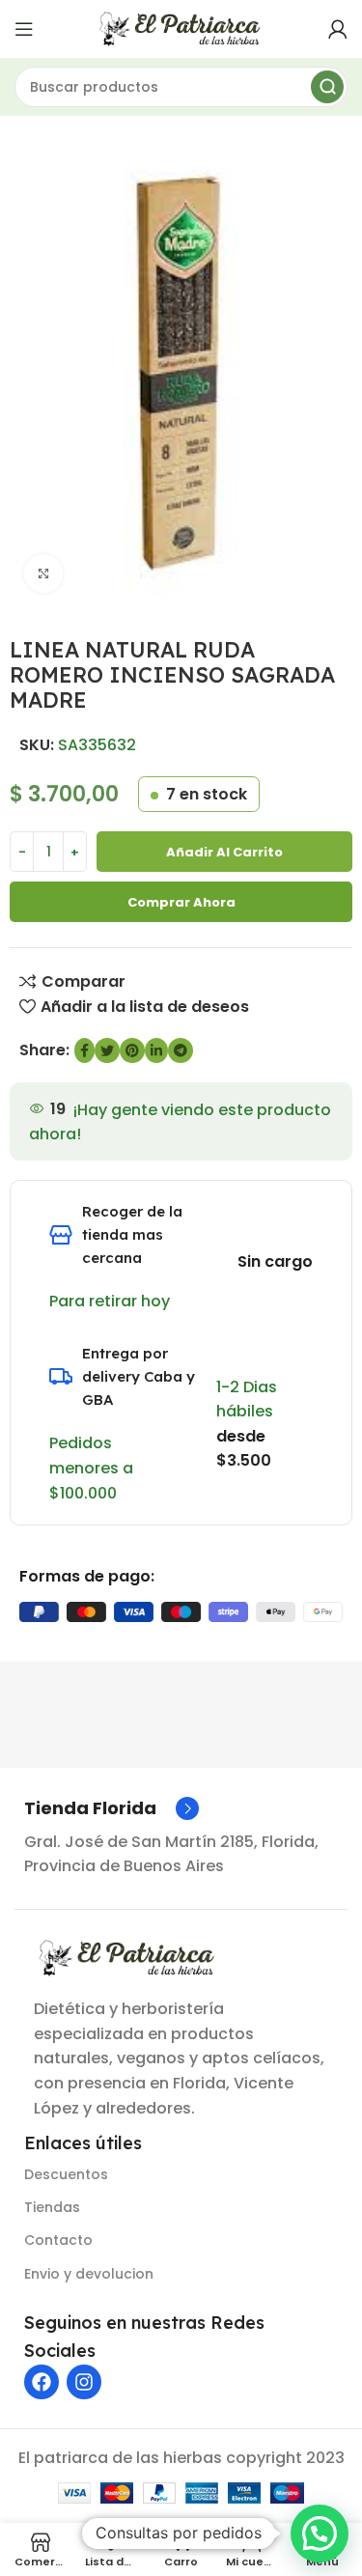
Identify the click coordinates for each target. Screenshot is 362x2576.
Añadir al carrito (224, 852)
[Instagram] (84, 2382)
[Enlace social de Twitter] (107, 1050)
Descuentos (66, 2174)
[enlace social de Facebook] (84, 1050)
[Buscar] (327, 87)
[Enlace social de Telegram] (181, 1050)
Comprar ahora (181, 902)
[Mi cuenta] (338, 29)
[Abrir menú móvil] (24, 29)
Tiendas (52, 2207)
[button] (320, 2534)
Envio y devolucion (89, 2274)
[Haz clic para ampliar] (43, 574)
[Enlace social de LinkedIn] (156, 1050)
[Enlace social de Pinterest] (132, 1050)
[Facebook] (42, 2382)
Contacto (58, 2240)
